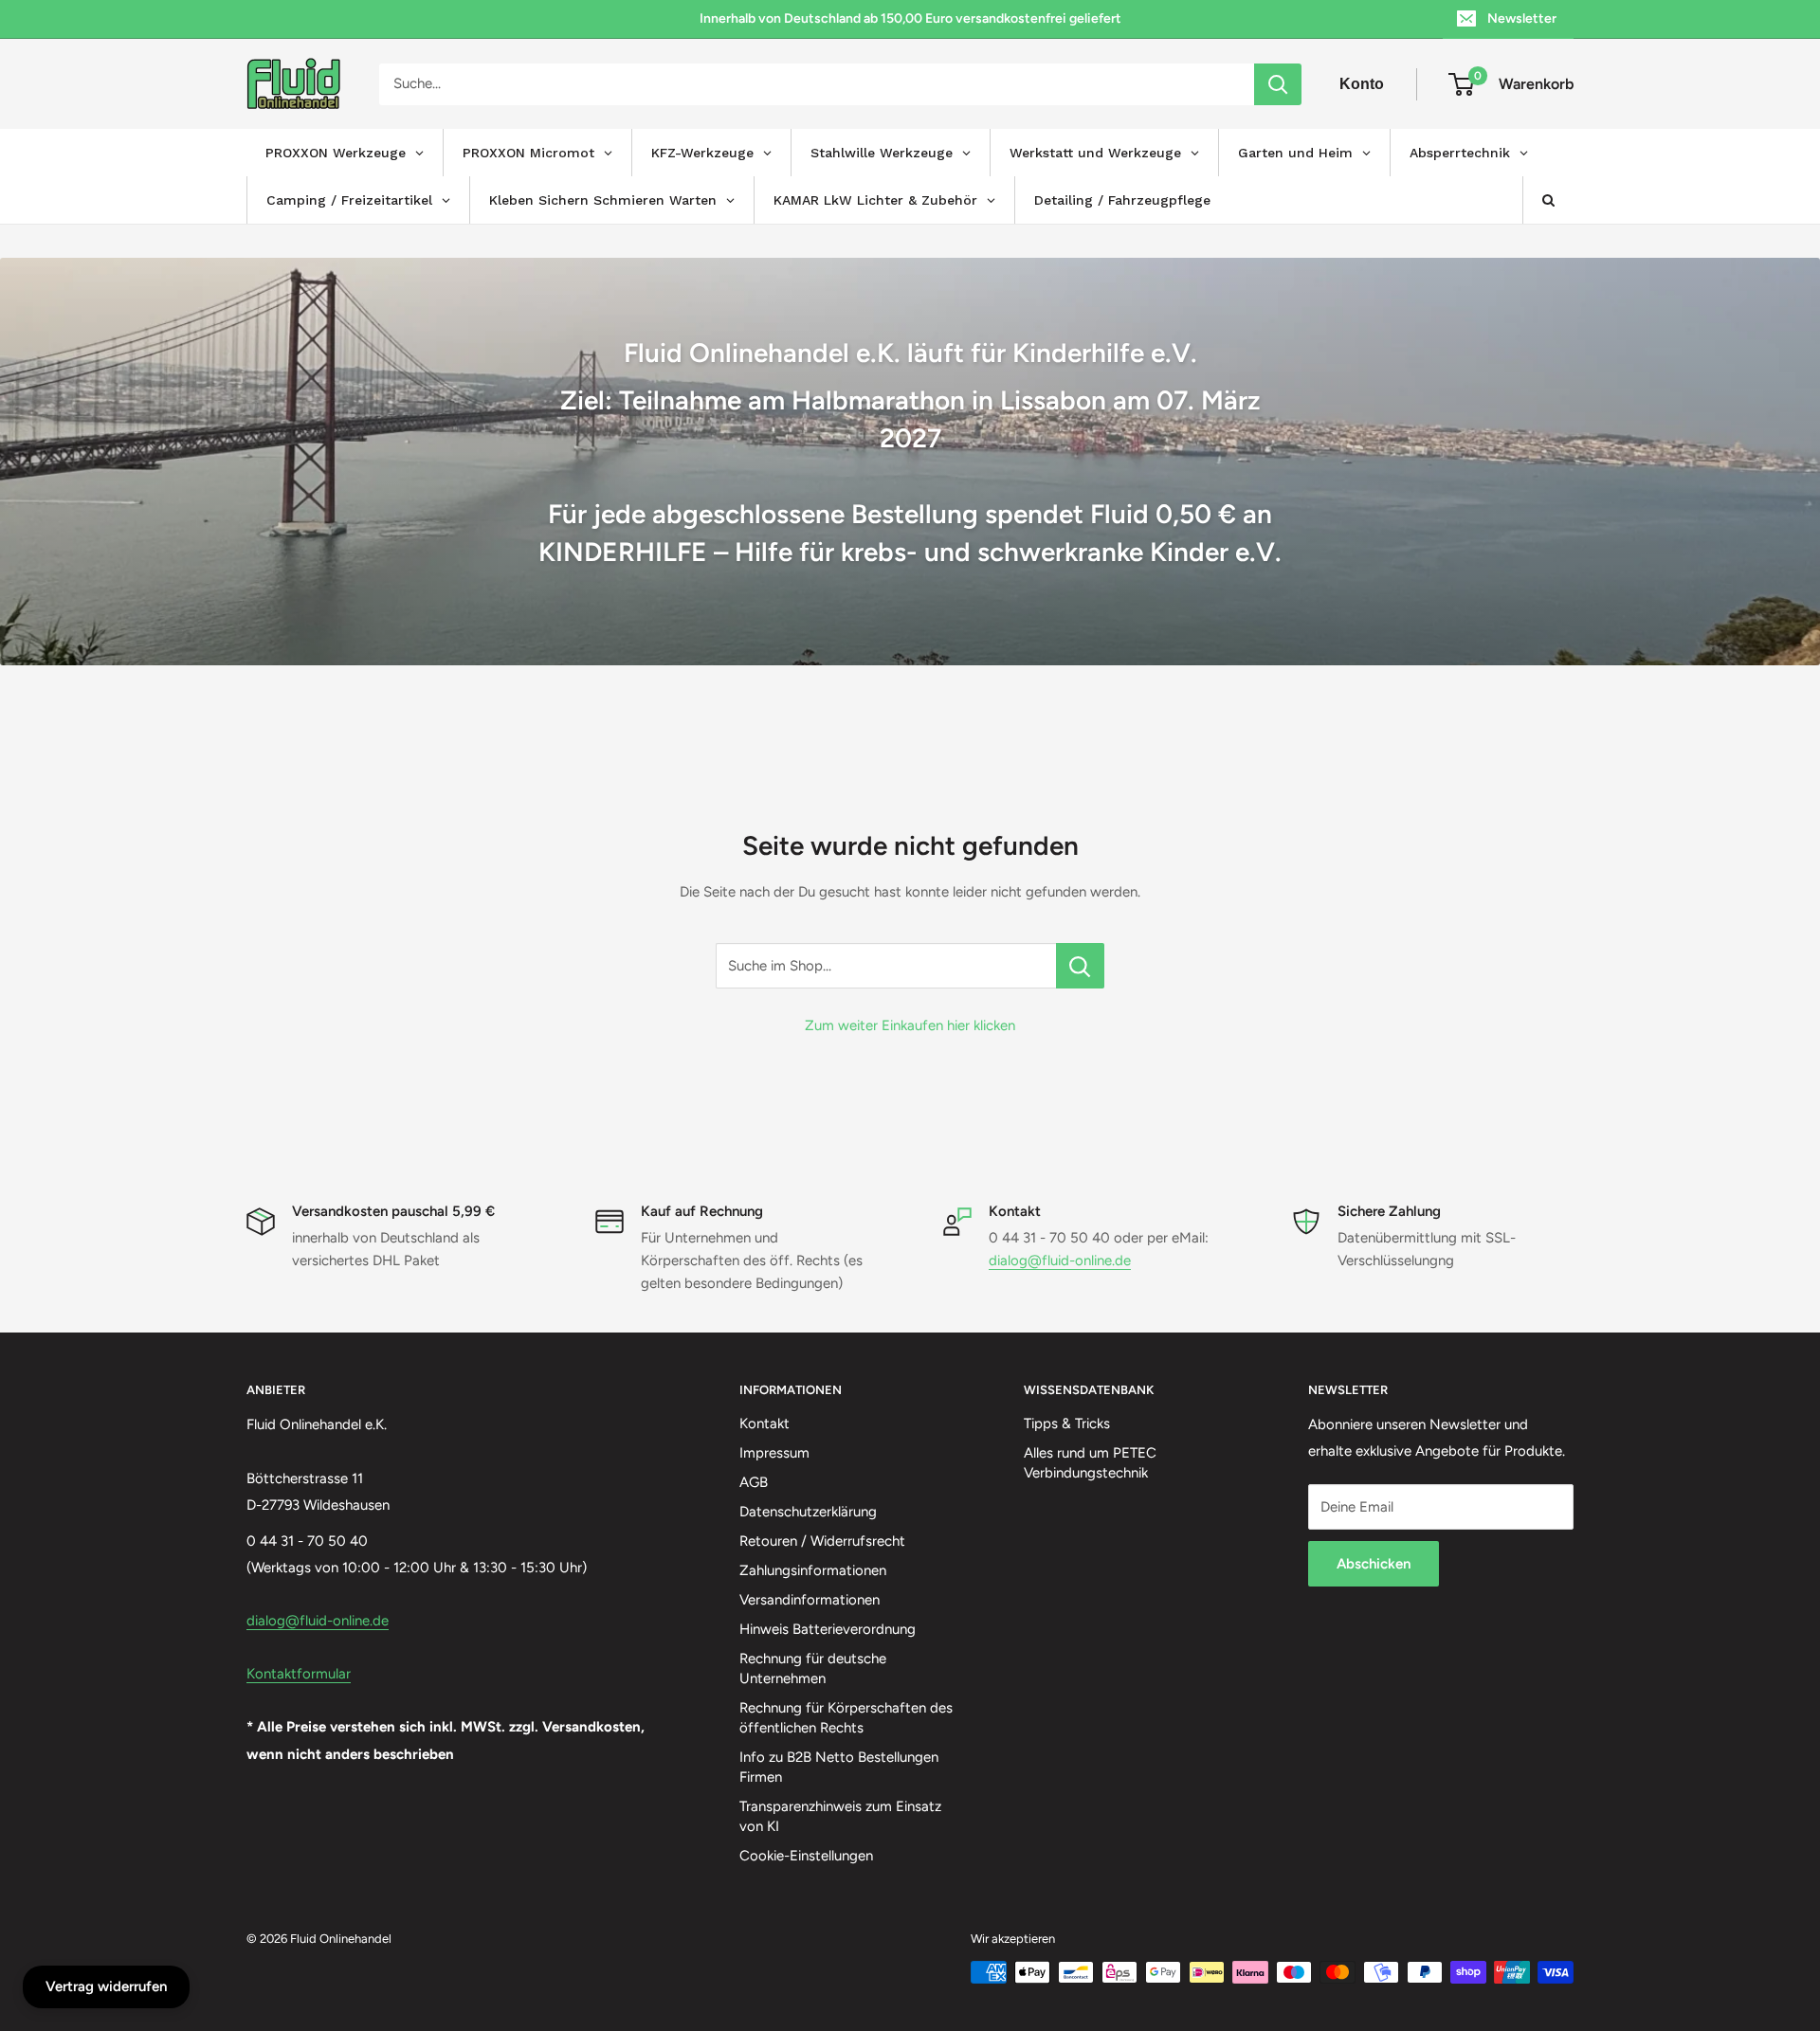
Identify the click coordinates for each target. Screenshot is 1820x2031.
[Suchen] (1278, 84)
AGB (754, 1482)
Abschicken (1374, 1564)
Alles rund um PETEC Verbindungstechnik (1090, 1463)
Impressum (774, 1453)
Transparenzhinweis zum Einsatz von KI (840, 1816)
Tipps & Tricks (1067, 1424)
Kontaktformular (299, 1674)
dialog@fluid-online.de (1060, 1260)
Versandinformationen (810, 1600)
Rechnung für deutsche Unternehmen (813, 1668)
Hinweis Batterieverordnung (828, 1629)
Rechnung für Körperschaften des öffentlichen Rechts (846, 1718)
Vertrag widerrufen (106, 1986)
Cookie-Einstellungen (806, 1856)
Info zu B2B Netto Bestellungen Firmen (839, 1767)
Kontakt (764, 1424)
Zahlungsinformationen (813, 1570)
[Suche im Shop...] (1080, 966)
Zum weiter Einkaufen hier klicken (910, 1025)
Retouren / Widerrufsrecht (822, 1541)
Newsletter (1522, 18)
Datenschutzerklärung (808, 1512)
